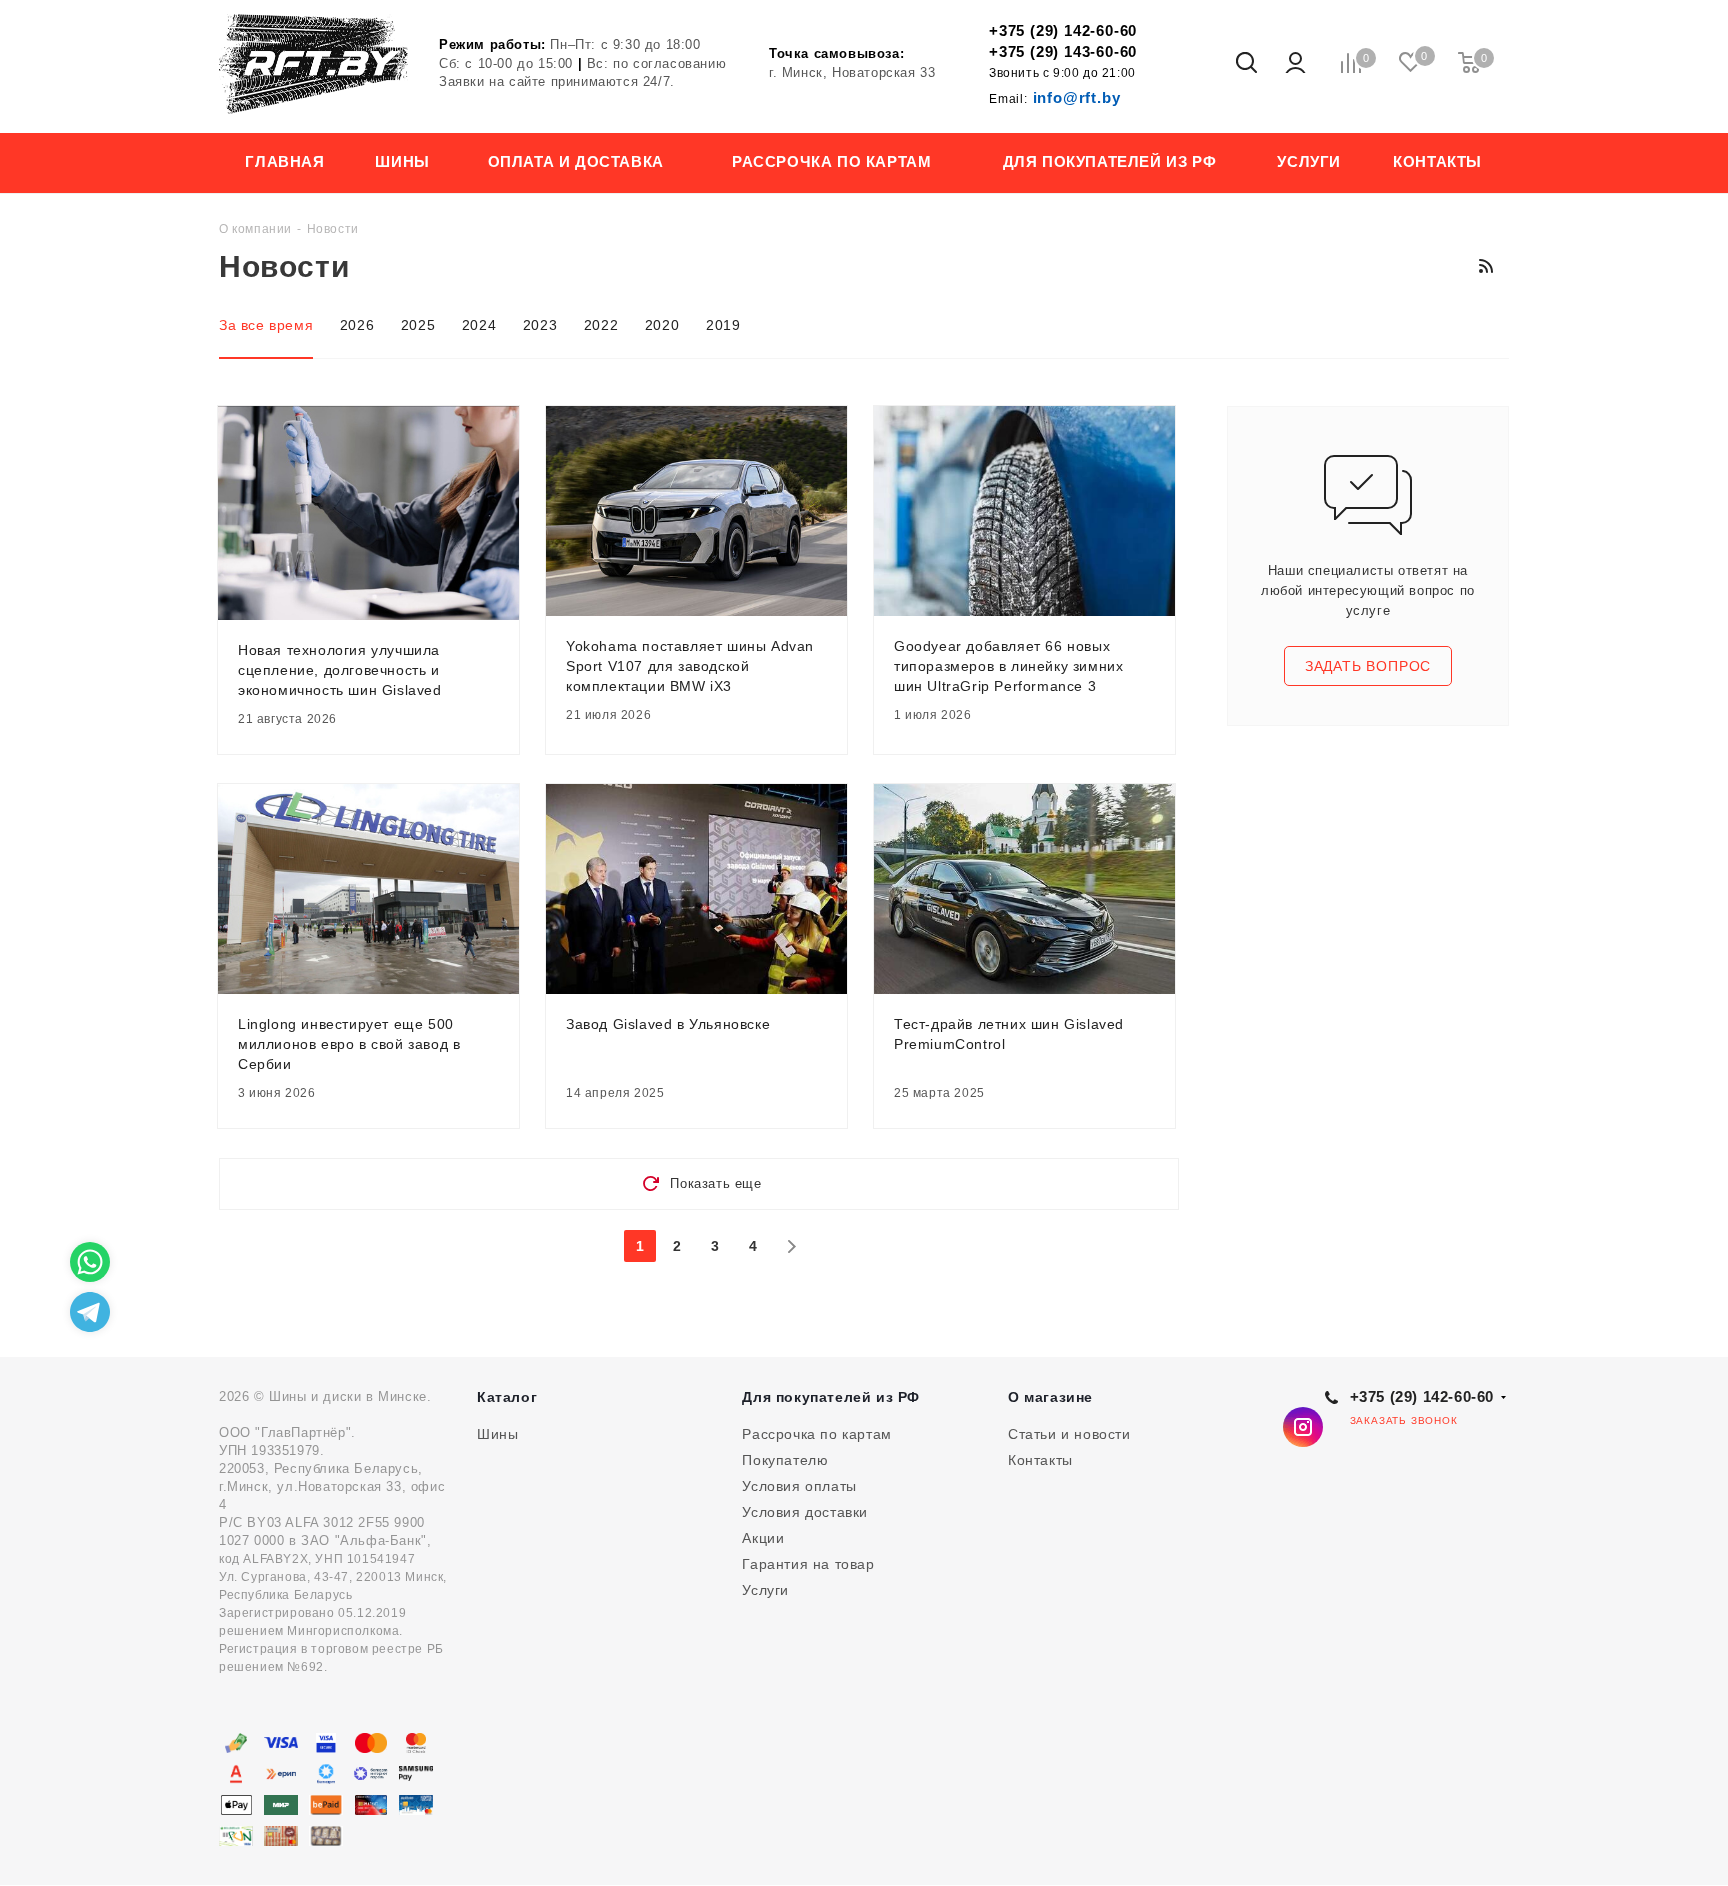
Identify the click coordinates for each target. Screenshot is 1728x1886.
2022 (601, 325)
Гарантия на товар (808, 1564)
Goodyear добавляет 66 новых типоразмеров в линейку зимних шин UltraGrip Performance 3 (1008, 666)
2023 (540, 325)
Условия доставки (805, 1512)
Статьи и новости (1069, 1434)
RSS (1485, 265)
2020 (662, 325)
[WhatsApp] (90, 1262)
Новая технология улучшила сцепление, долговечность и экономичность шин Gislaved (340, 670)
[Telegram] (90, 1312)
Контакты (1040, 1460)
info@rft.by (1054, 97)
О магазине (1050, 1397)
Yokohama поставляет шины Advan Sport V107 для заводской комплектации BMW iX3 (690, 666)
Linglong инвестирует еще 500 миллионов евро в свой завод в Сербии (349, 1044)
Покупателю (785, 1460)
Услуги (765, 1590)
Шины (497, 1434)
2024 (479, 325)
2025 (418, 325)
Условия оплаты (799, 1486)
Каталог (507, 1397)
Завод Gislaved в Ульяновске (668, 1024)
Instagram (1303, 1427)
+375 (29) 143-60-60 (1063, 51)
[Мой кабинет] (1295, 64)
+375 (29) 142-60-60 (1063, 30)
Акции (763, 1538)
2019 (723, 325)
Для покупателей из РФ (831, 1397)
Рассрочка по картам (816, 1434)
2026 (357, 325)
